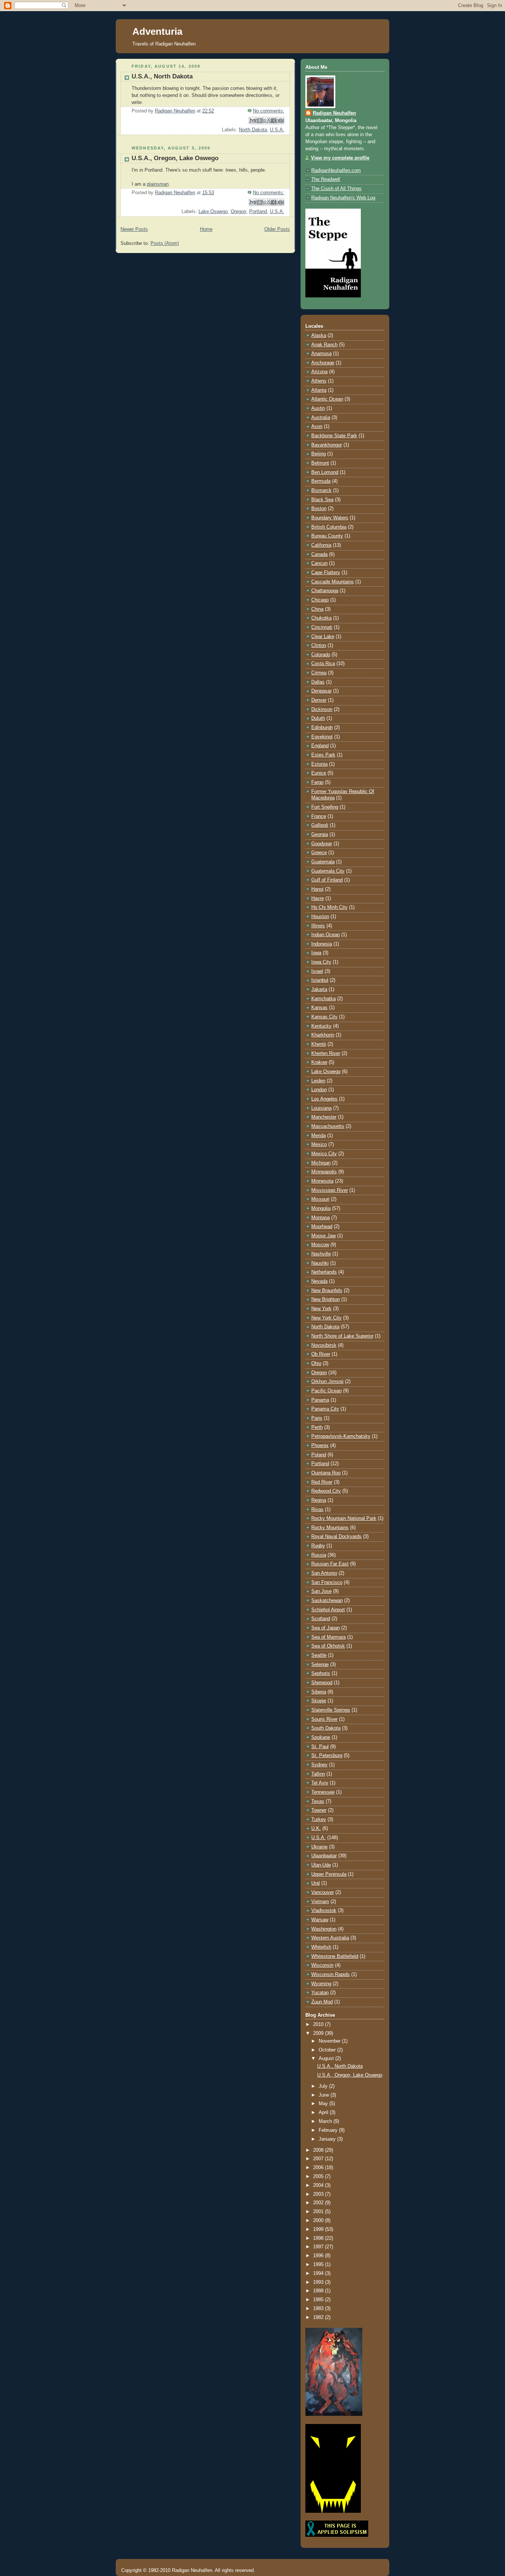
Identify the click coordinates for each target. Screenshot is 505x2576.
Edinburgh (322, 728)
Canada (319, 554)
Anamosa (321, 354)
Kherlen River (326, 1053)
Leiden (318, 1081)
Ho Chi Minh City (329, 907)
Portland (258, 212)
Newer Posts (134, 229)
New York (321, 1309)
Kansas (319, 1008)
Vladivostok (324, 1911)
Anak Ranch (324, 345)
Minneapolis (324, 1172)
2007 (319, 2159)
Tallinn (318, 1774)
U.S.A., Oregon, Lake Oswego (175, 158)
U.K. (316, 1828)
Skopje (319, 1701)
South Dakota (326, 1728)
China (317, 609)
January (328, 2139)
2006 (319, 2168)
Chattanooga (325, 591)
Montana (321, 1218)
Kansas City (324, 1017)
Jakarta (319, 989)
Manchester (324, 1117)
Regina (319, 1500)
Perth (317, 1427)
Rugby (318, 1546)
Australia (321, 418)
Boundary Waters (330, 518)
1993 (319, 2282)
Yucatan (320, 1993)
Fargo (317, 782)
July (324, 2086)
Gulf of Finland (327, 880)
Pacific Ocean (326, 1391)
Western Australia (330, 1938)
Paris (317, 1418)
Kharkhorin (323, 1035)
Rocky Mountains (330, 1528)
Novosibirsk (324, 1345)
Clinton (319, 645)
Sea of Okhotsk (328, 1646)
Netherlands (324, 1272)
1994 (319, 2273)
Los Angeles (324, 1099)
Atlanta (319, 390)
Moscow (320, 1245)
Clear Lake (323, 637)
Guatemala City (328, 871)
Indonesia (322, 944)
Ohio (316, 1363)
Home (206, 229)
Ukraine (319, 1847)
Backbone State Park (334, 436)
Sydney (319, 1765)
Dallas (318, 682)
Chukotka (321, 618)
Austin (318, 408)
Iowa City (321, 962)
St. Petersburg (327, 1756)
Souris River (324, 1719)
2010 (319, 2024)
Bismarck (321, 490)
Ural (316, 1883)
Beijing (318, 454)
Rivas (317, 1510)
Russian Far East (330, 1564)
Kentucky (321, 1026)
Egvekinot (322, 737)
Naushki (320, 1263)
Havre (318, 898)
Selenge (320, 1665)
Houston (320, 917)
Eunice (319, 773)
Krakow (319, 1062)
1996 (319, 2256)
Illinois (318, 926)
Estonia (319, 764)
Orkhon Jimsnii (327, 1382)
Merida (318, 1136)
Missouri (320, 1199)
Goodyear (322, 844)
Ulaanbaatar (324, 1856)
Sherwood (322, 1683)
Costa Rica (323, 664)
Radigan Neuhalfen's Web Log (343, 198)
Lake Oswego (213, 212)
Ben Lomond (325, 472)
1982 (319, 2317)
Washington (324, 1929)
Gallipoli (320, 825)
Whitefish (321, 1947)
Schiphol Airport (328, 1610)
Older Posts (277, 229)
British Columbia (329, 527)
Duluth (318, 718)
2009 (319, 2033)
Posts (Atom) (165, 243)
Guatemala (323, 862)
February (329, 2130)
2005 (319, 2177)
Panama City (325, 1409)
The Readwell (326, 179)
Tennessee (323, 1792)
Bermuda (321, 481)
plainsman (158, 184)
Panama (320, 1400)
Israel (317, 971)
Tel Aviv (320, 1783)
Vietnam (320, 1902)
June (325, 2095)
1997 (319, 2247)
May (324, 2104)
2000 (319, 2221)
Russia (319, 1555)
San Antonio (324, 1573)
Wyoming (321, 1984)
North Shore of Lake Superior (342, 1336)
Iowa (316, 953)
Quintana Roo (326, 1473)
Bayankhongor (327, 445)
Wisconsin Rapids (331, 1975)
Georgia (320, 834)
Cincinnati (322, 627)
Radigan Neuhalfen (334, 113)
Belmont (320, 463)
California (321, 545)
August (327, 2059)
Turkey (319, 1820)
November (330, 2041)
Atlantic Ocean (327, 399)
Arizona (319, 372)
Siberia (319, 1692)
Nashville (321, 1254)
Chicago (320, 600)
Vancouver (323, 1892)
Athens (319, 381)
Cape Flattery (326, 573)
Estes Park (323, 755)
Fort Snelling (325, 807)
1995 (319, 2265)
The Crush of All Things (336, 189)
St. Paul (320, 1747)
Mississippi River (330, 1190)
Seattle (319, 1655)
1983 (319, 2309)
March (326, 2121)
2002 (319, 2203)
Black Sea (322, 500)
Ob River (321, 1354)
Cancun (319, 563)
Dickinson (322, 709)
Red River (322, 1482)
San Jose (321, 1591)
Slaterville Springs (331, 1710)
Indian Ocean (326, 935)
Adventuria (157, 31)
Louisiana (321, 1108)
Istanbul (320, 980)
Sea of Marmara (328, 1637)
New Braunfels (327, 1291)
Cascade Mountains (333, 582)
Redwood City (326, 1491)
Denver (319, 700)
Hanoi (317, 889)
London (319, 1090)
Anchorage (323, 363)
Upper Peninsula (329, 1874)
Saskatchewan (327, 1601)
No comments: (269, 111)
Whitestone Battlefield (335, 1956)
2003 (319, 2194)
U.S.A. (277, 130)
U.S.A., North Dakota (162, 76)
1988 (319, 2291)
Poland (319, 1455)
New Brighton (326, 1299)
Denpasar (321, 691)
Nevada (319, 1281)
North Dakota (253, 130)
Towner (319, 1810)
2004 (319, 2185)
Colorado (321, 655)
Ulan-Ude (321, 1865)
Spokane (321, 1737)
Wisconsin (322, 1965)
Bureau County (327, 536)
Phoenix (320, 1446)
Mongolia (321, 1208)
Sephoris (321, 1673)
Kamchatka (323, 999)
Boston (319, 509)
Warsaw (320, 1920)
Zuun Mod (322, 2002)
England (320, 746)
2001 (319, 2212)
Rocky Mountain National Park (344, 1518)
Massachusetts (328, 1126)
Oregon (238, 212)
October (328, 2050)
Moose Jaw (323, 1236)
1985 (319, 2300)
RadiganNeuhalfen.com (336, 171)
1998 (319, 2238)
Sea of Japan (326, 1628)
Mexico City (324, 1154)
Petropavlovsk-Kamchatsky (341, 1436)
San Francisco (327, 1582)
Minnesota (322, 1181)
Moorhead (322, 1227)
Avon (317, 426)
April (324, 2113)
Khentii (319, 1044)
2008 (319, 2150)
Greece (319, 853)
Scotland (321, 1619)
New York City (326, 1318)
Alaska (319, 336)
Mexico (319, 1144)
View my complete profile (340, 158)
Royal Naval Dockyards (336, 1537)
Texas (318, 1801)
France (319, 816)
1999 (319, 2229)
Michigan (321, 1163)
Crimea (319, 673)
